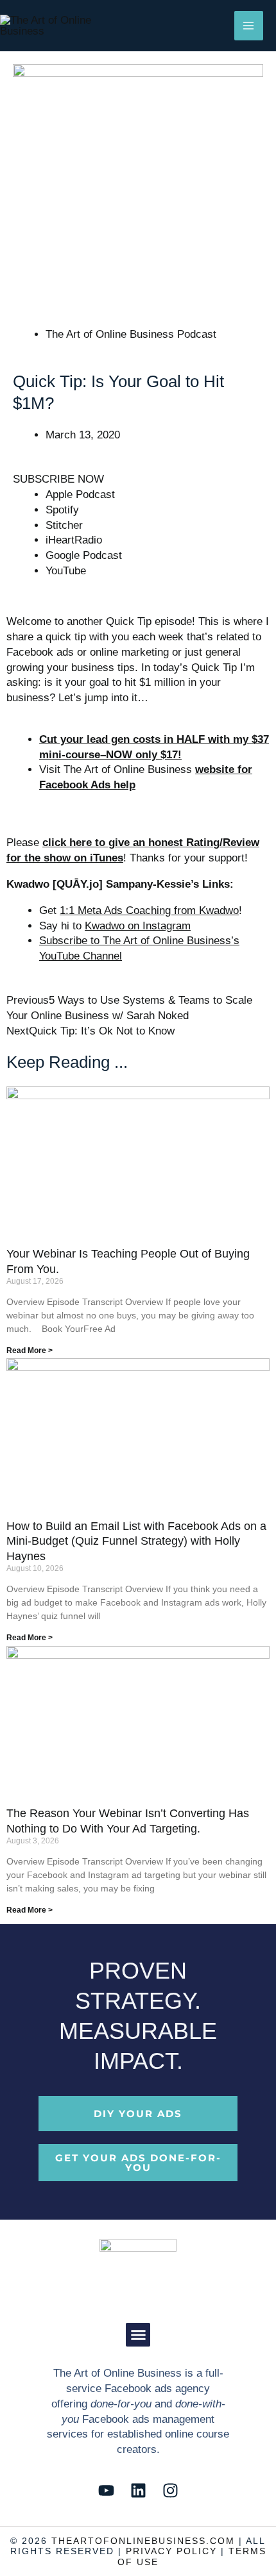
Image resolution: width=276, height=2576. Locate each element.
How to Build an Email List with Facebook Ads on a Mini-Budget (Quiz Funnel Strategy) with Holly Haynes (136, 1541)
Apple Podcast (80, 494)
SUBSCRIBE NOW (58, 479)
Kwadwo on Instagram (138, 926)
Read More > (30, 1350)
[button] (138, 2335)
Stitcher (64, 525)
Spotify (62, 510)
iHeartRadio (74, 540)
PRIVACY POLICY (171, 2551)
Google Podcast (84, 555)
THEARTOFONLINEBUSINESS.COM (143, 2541)
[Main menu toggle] (249, 26)
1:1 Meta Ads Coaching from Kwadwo (149, 910)
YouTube (66, 571)
